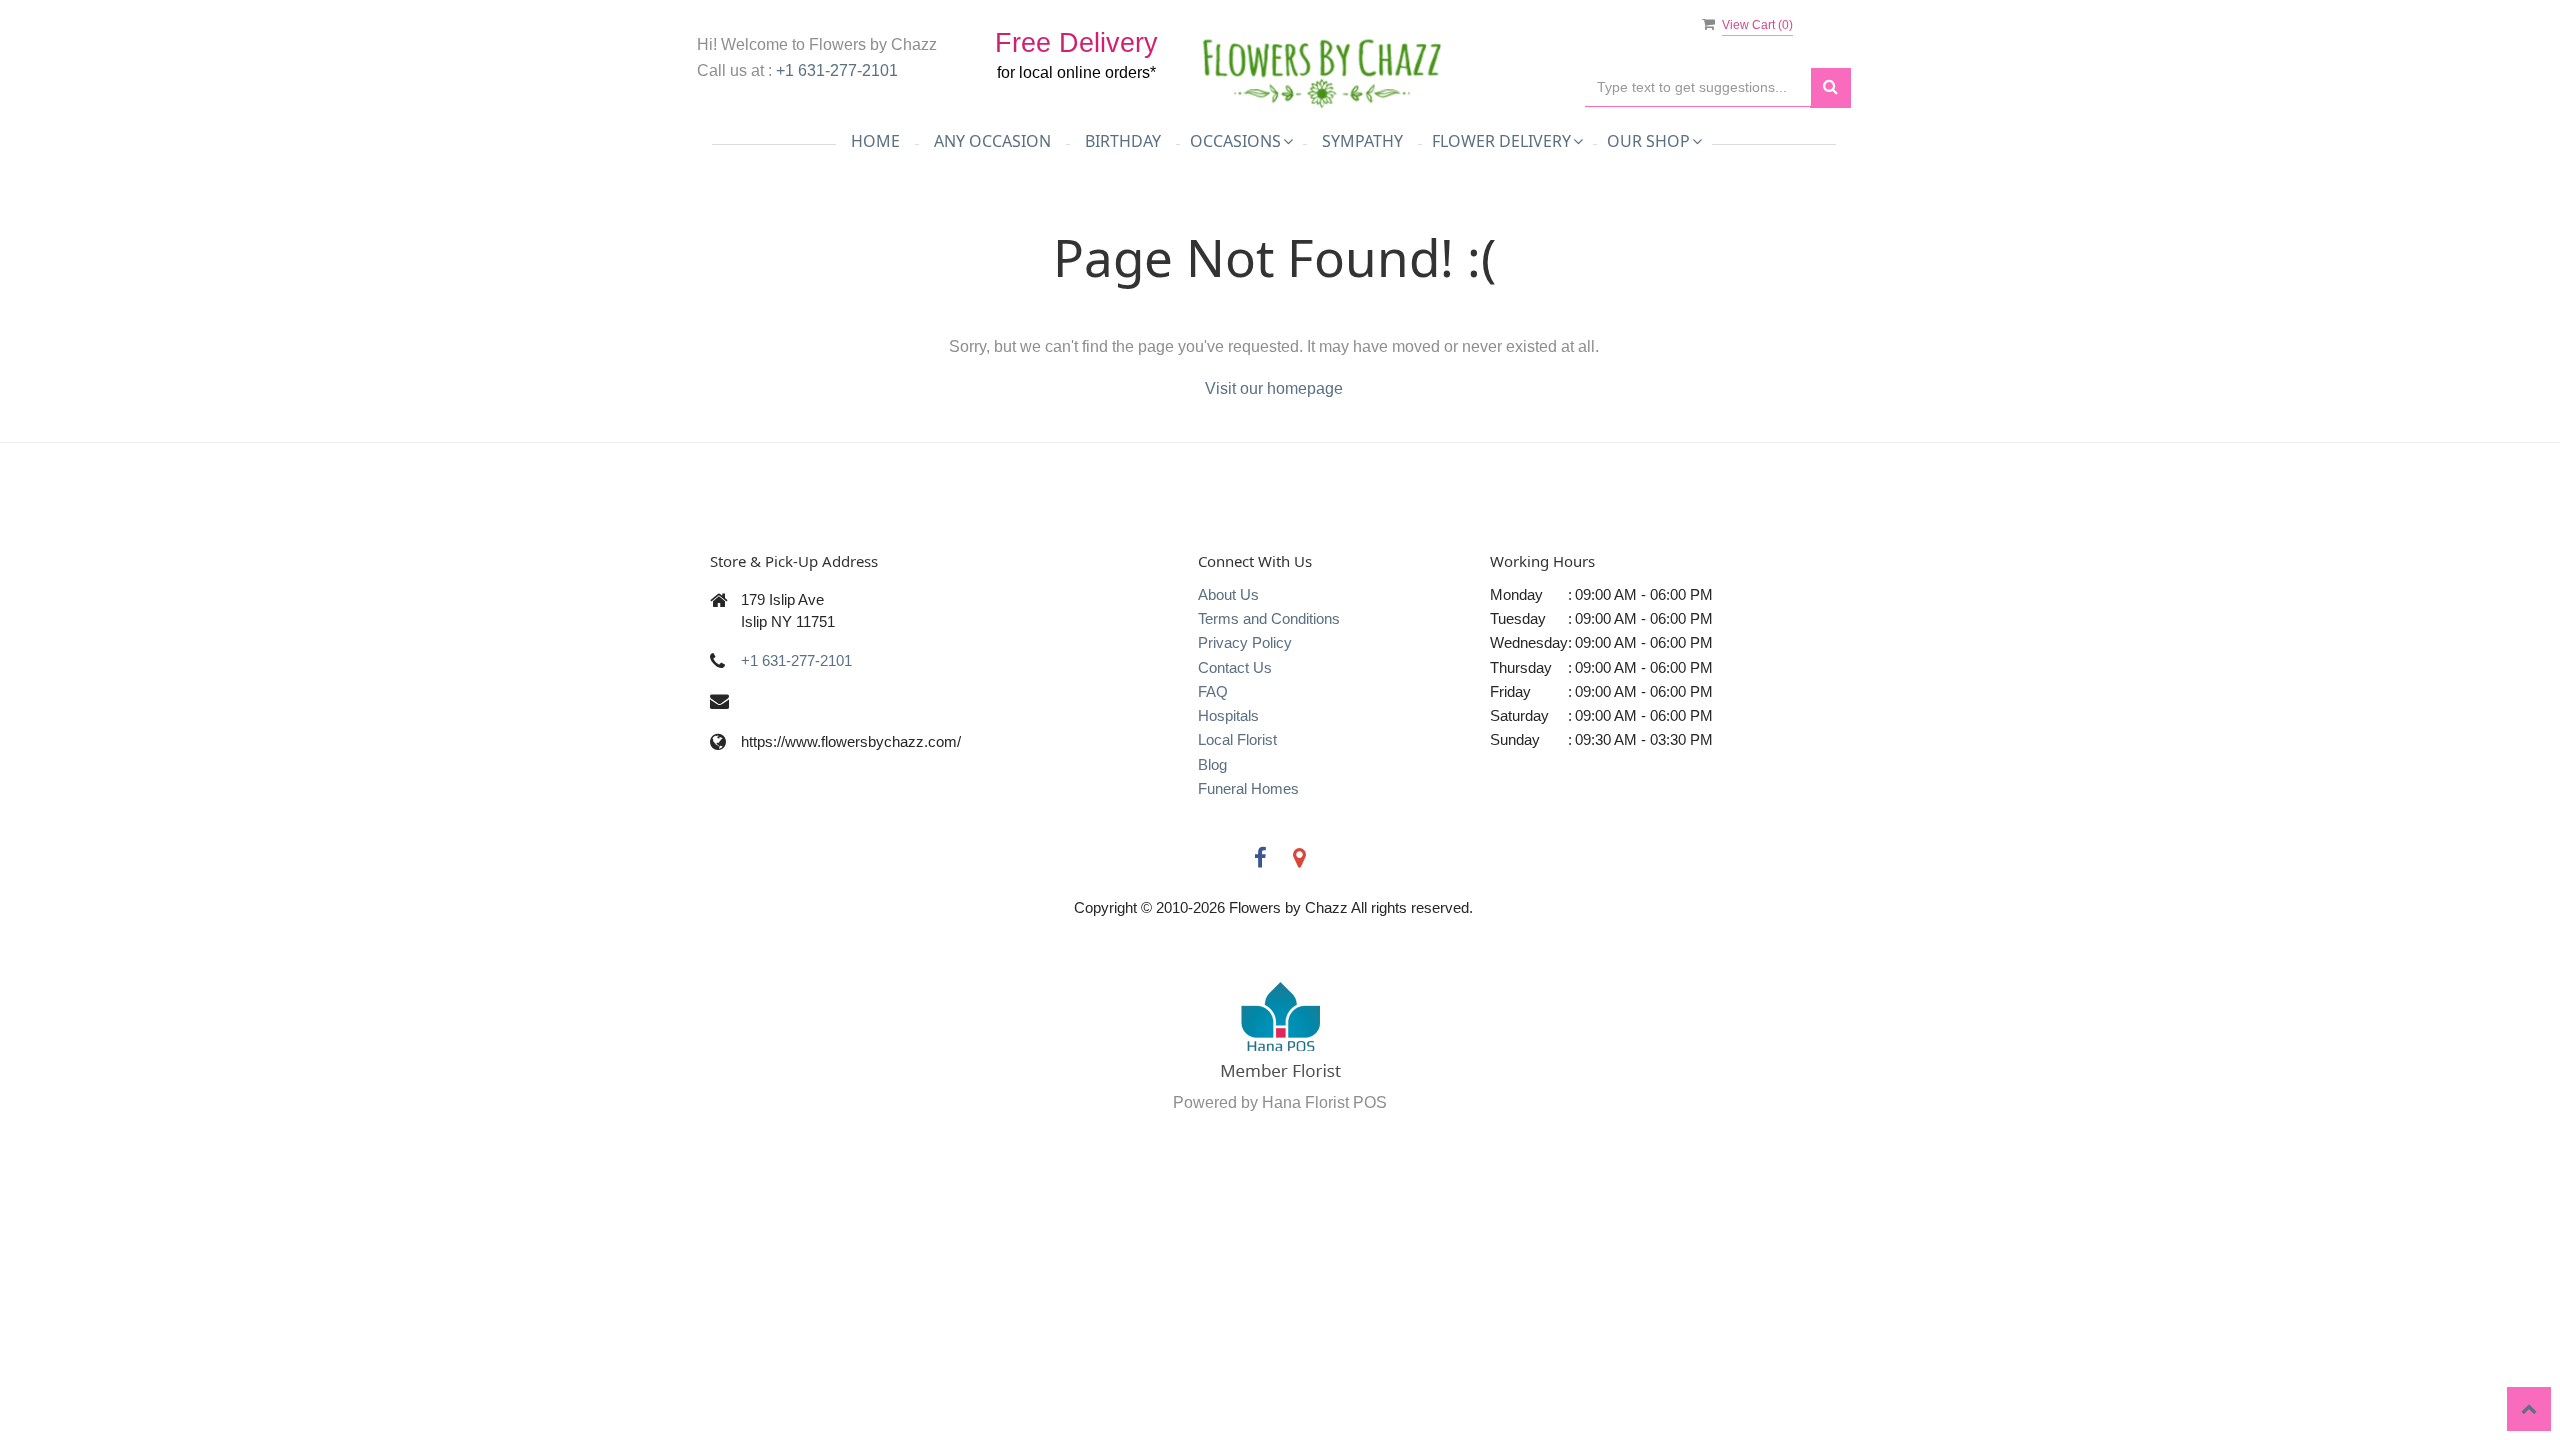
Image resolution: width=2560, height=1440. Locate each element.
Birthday (1123, 141)
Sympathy (1362, 141)
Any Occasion (992, 141)
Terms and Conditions (1269, 618)
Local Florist (1237, 739)
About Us (1228, 594)
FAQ (1213, 691)
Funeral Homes (1248, 788)
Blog (1212, 764)
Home (875, 141)
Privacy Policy (1245, 642)
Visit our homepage (1274, 388)
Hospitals (1228, 715)
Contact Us (1235, 667)
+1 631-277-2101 (837, 70)
